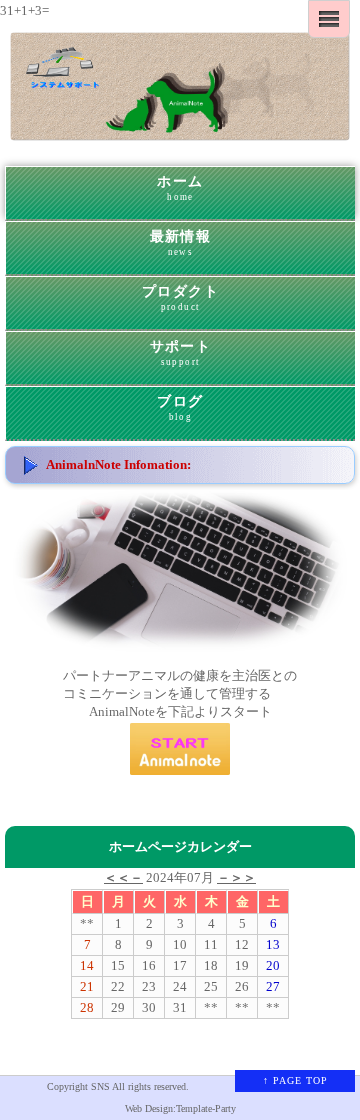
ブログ (180, 408)
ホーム (180, 188)
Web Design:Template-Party (180, 1108)
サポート (181, 353)
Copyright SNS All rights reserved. (118, 1086)
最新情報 (181, 243)
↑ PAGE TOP (295, 1080)
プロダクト (180, 298)
